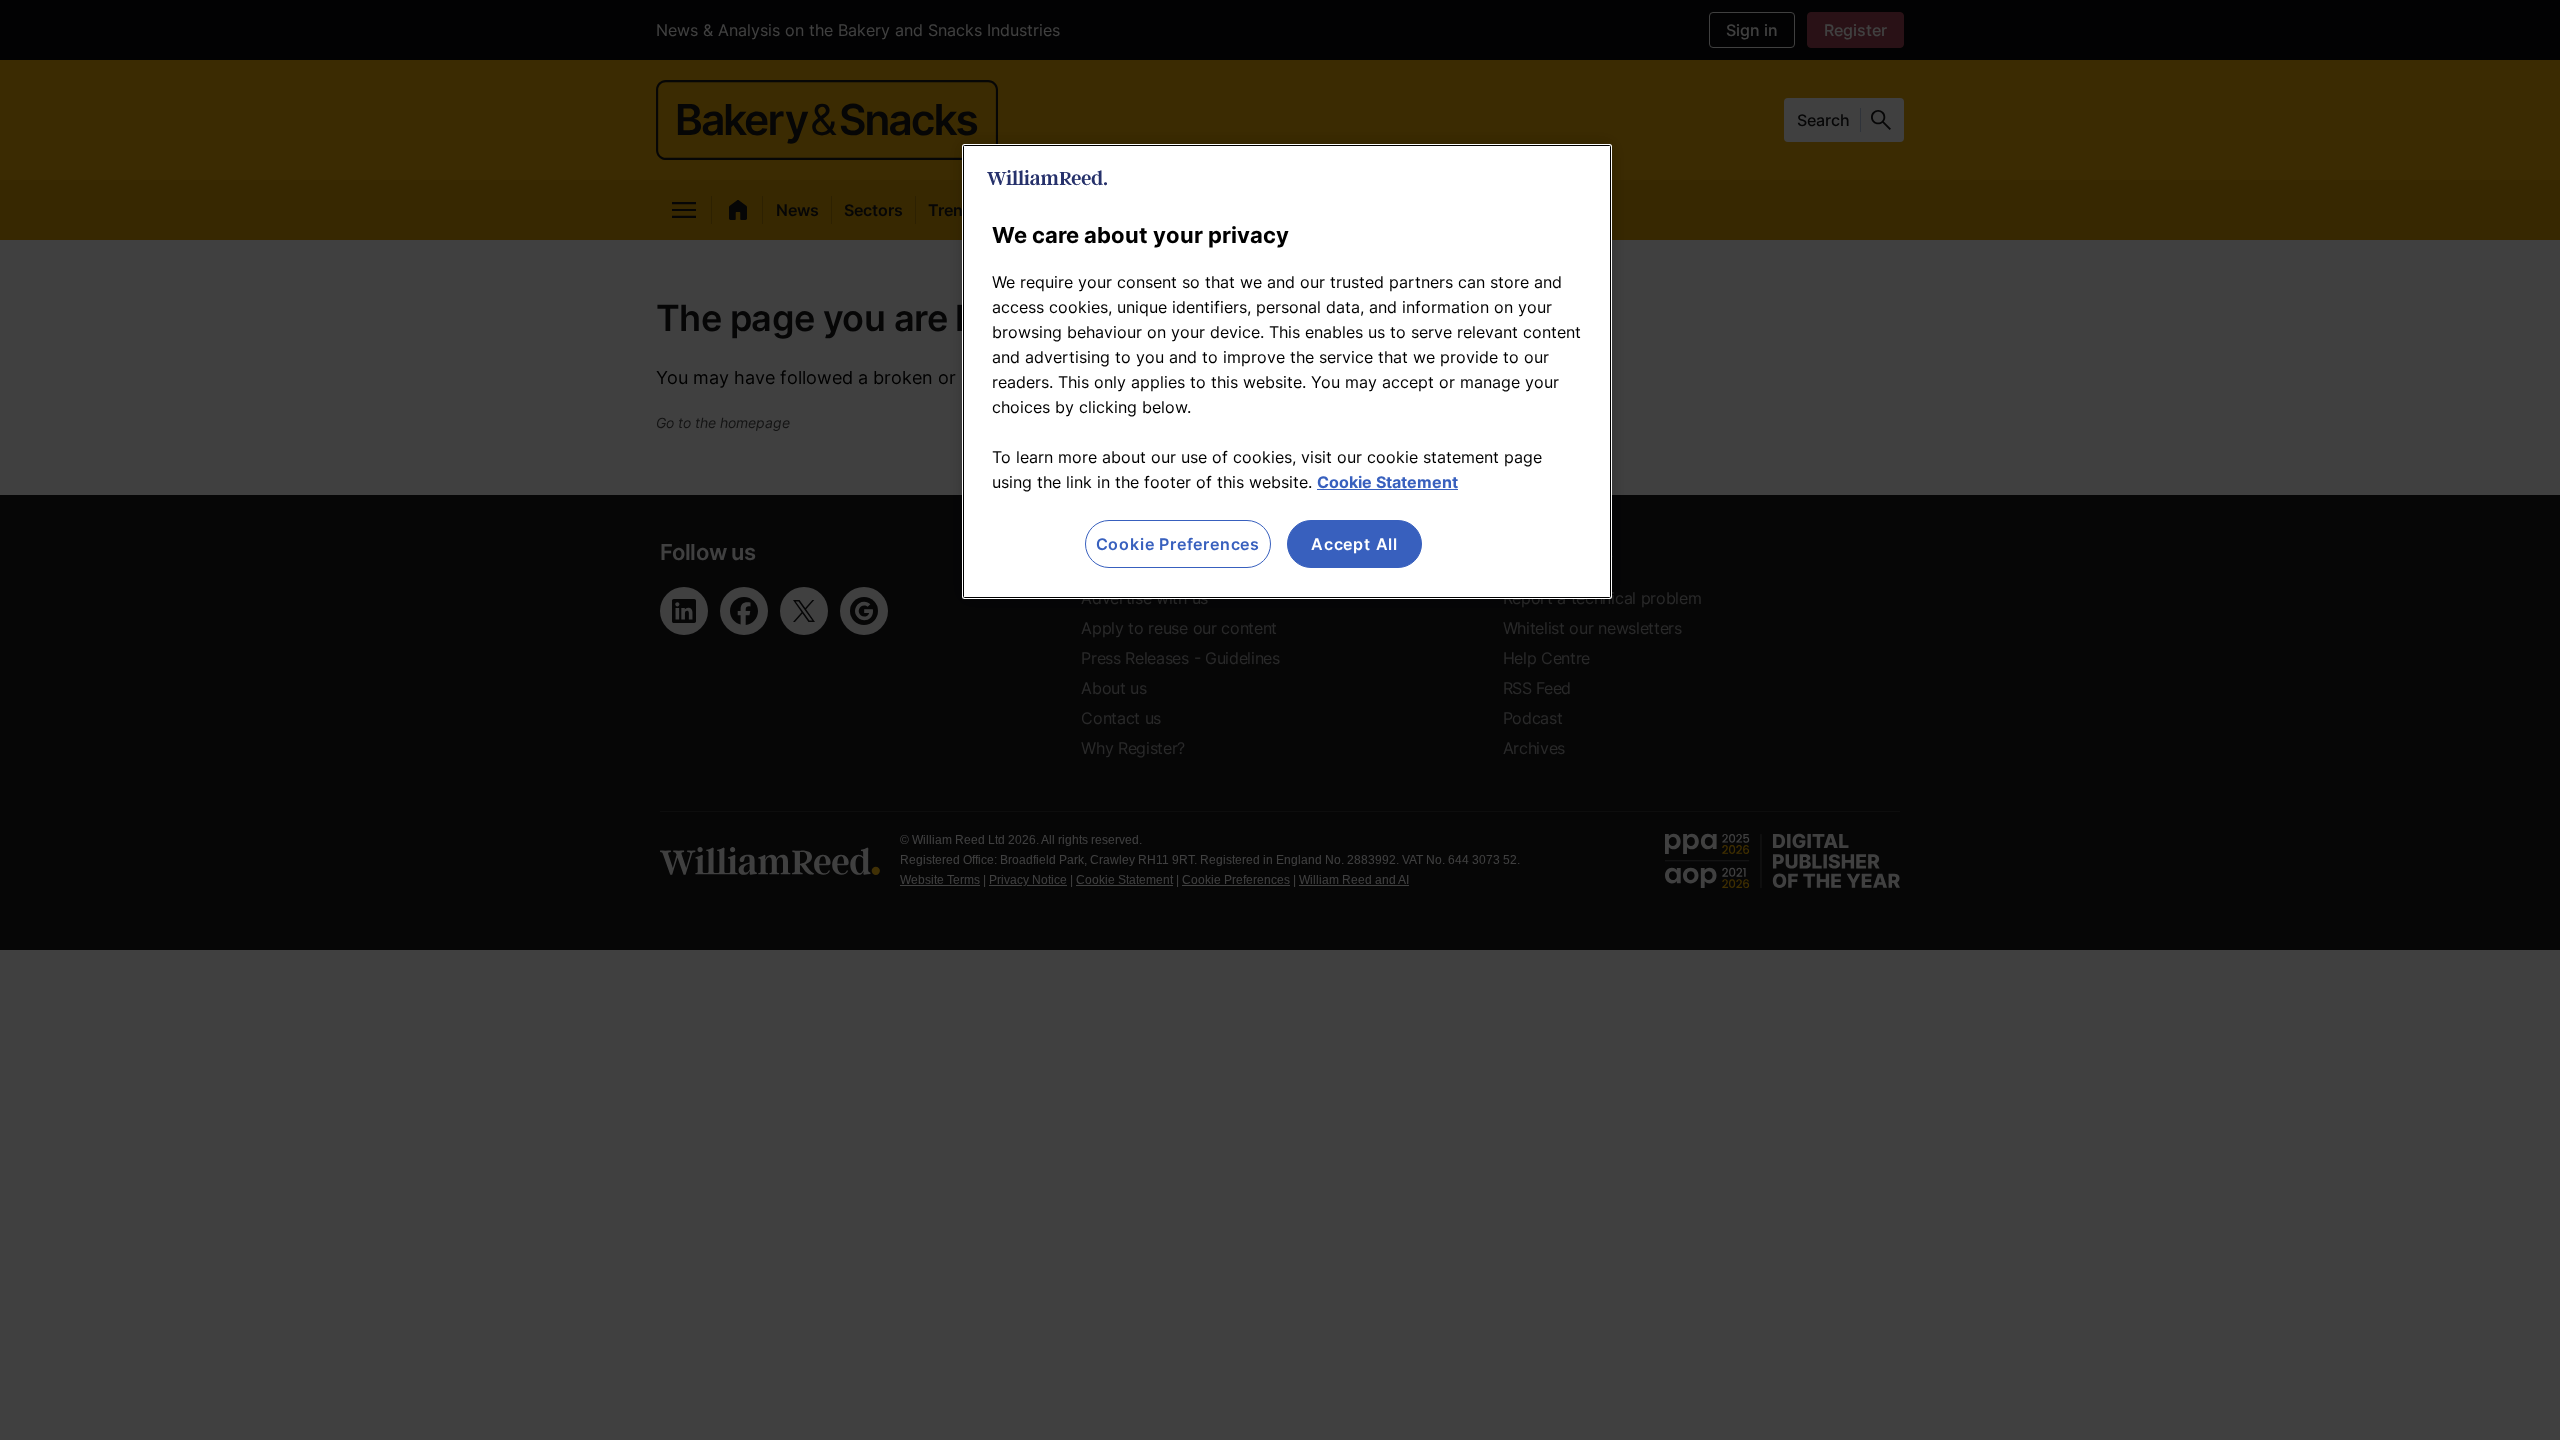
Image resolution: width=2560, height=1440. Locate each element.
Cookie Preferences (1178, 544)
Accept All (1354, 544)
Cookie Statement (1387, 482)
